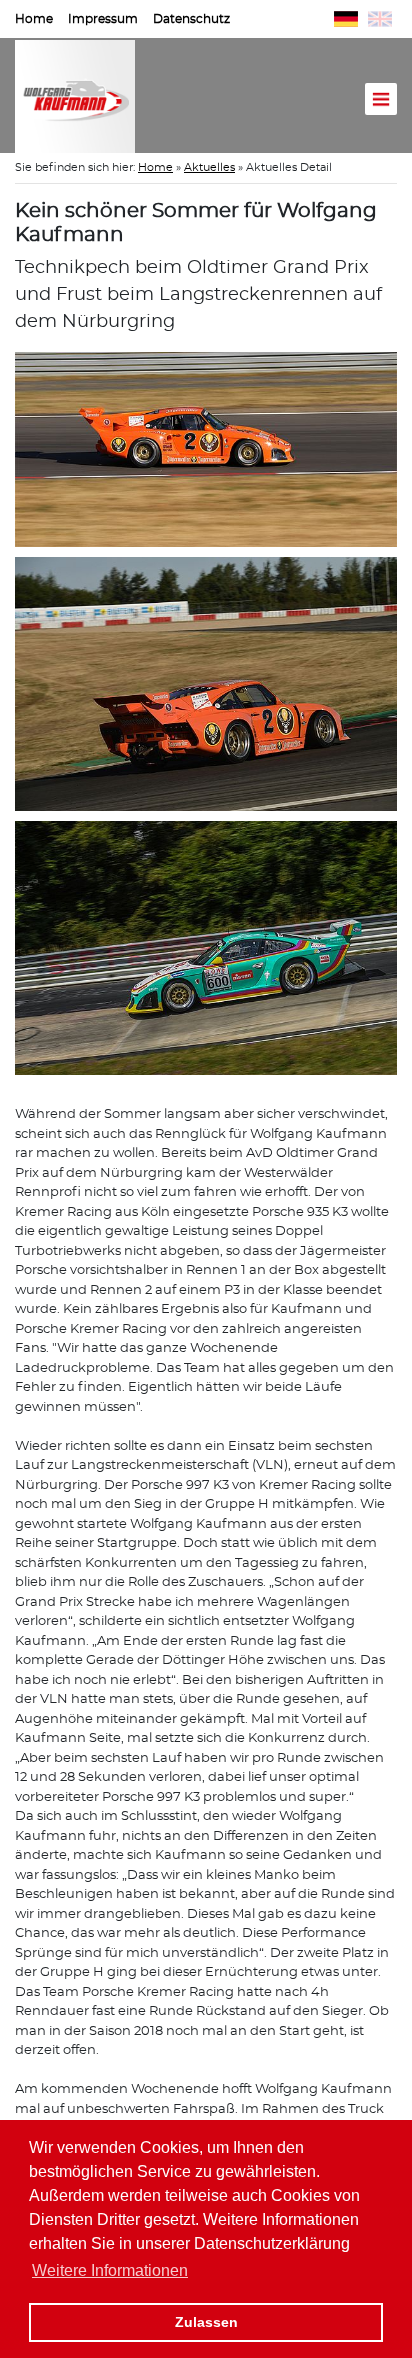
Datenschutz (191, 19)
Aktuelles (209, 167)
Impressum (103, 19)
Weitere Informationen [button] (110, 2270)
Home (34, 19)
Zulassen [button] (206, 2322)
